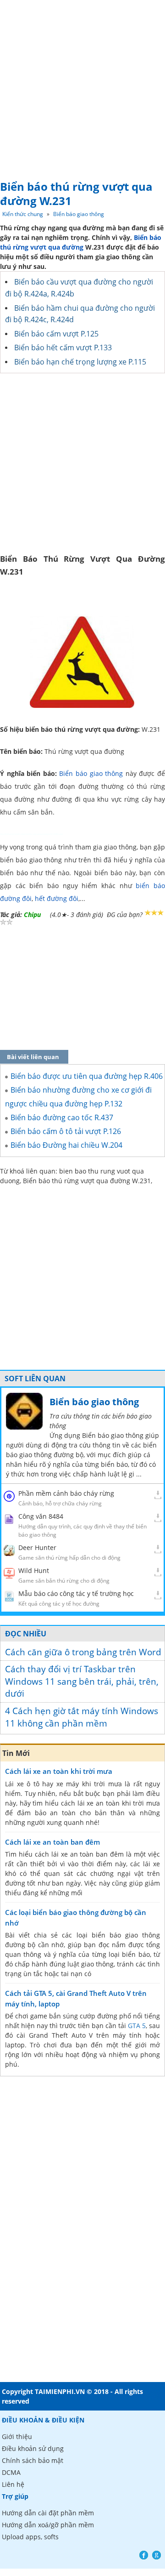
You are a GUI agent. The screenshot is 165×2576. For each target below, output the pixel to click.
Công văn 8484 (41, 1516)
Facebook (144, 2555)
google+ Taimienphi (157, 2555)
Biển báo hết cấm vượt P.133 (63, 348)
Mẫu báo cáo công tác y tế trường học (76, 1593)
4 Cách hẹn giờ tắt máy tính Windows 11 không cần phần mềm (82, 1717)
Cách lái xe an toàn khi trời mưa (59, 1771)
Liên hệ (13, 2484)
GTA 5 (137, 2026)
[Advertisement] (82, 87)
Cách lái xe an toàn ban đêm (52, 1842)
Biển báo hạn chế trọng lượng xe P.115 (80, 362)
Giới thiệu (17, 2436)
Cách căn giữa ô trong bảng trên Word (83, 1652)
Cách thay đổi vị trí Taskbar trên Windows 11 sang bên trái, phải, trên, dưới (82, 1681)
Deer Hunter (37, 1547)
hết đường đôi (57, 898)
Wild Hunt (34, 1570)
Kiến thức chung (23, 214)
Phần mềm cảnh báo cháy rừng (66, 1493)
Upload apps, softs (30, 2537)
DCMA (11, 2472)
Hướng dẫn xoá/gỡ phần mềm (48, 2525)
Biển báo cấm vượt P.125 (56, 334)
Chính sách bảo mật (33, 2460)
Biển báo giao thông (79, 214)
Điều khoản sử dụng (33, 2448)
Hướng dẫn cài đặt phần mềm (48, 2513)
